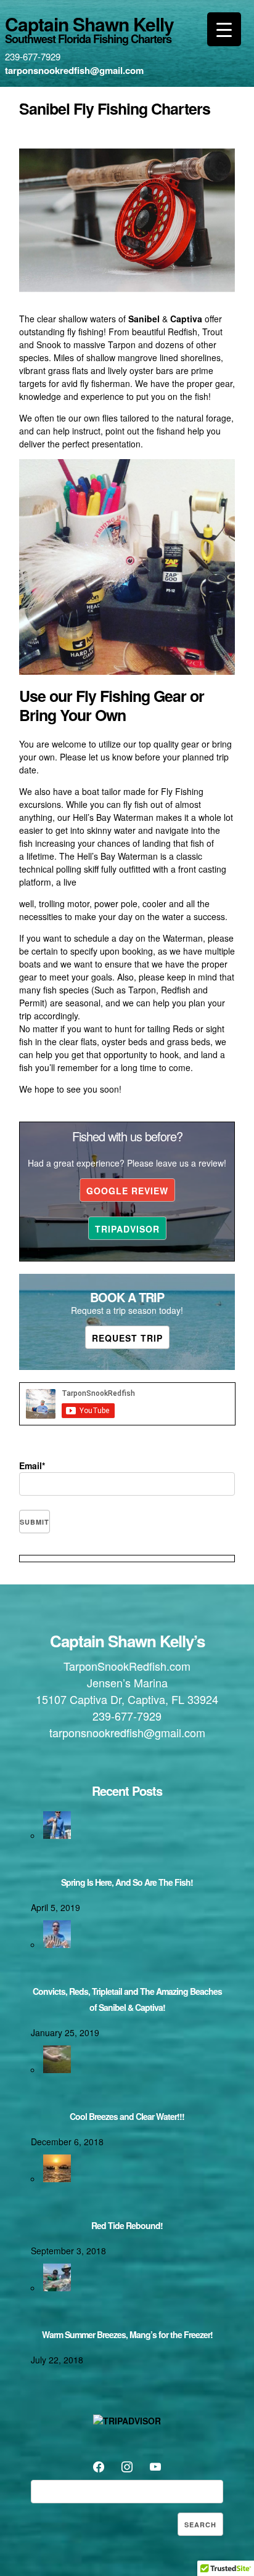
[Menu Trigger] (224, 29)
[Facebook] (99, 2465)
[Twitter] (127, 2465)
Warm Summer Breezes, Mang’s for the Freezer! (127, 2334)
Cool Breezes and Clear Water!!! (127, 2116)
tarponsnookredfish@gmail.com (74, 70)
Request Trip (127, 1338)
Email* (32, 1465)
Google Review (127, 1191)
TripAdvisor (127, 1229)
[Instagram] (155, 2465)
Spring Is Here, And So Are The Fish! (127, 1882)
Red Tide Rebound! (127, 2225)
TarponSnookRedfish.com (127, 1666)
